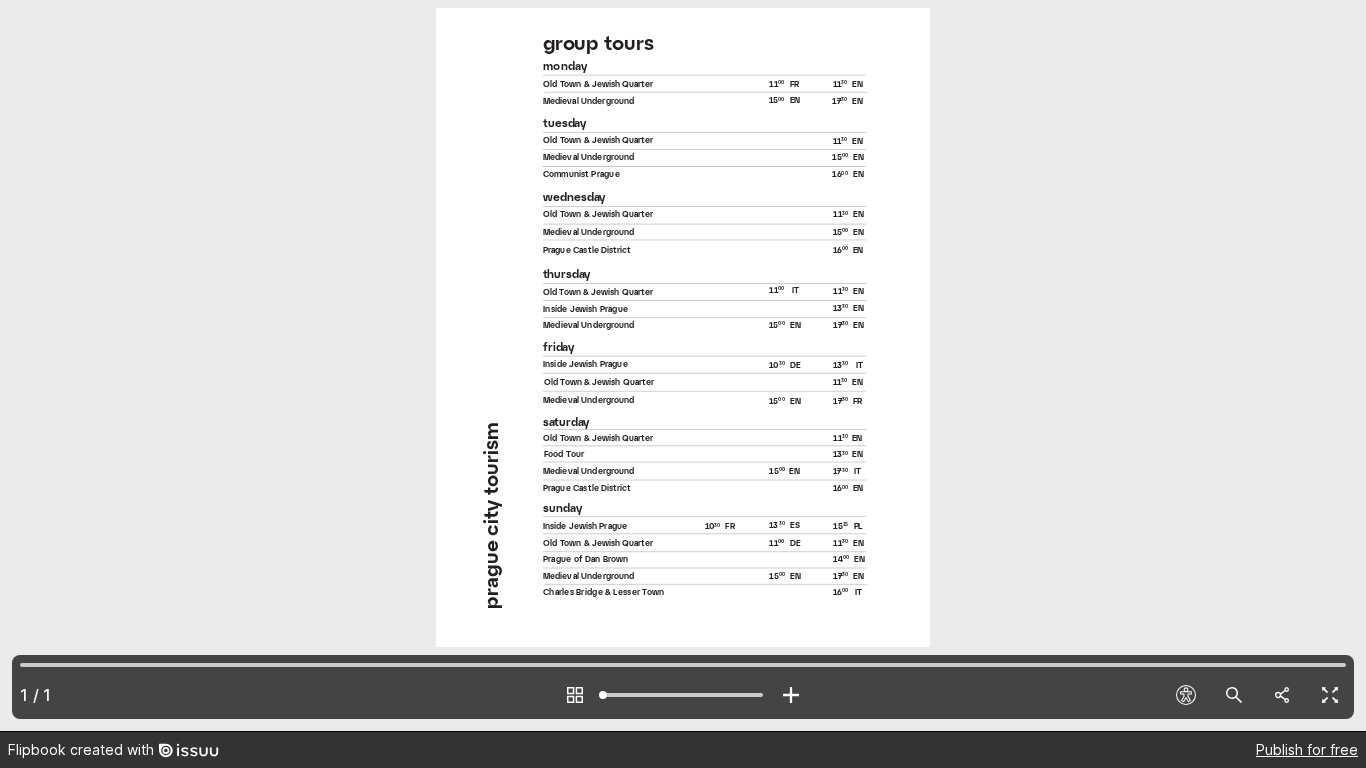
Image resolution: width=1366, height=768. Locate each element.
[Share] (1282, 695)
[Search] (1234, 695)
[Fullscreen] (1330, 695)
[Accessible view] (1186, 695)
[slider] (683, 695)
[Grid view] (575, 695)
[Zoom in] (791, 695)
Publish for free (1307, 749)
